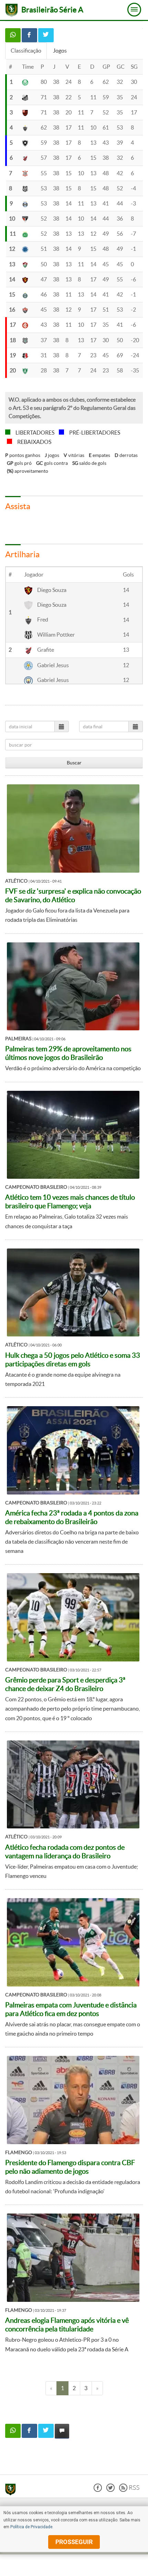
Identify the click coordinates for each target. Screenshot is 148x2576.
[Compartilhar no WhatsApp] (13, 35)
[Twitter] (110, 2490)
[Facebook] (98, 2490)
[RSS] (129, 2490)
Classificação (26, 51)
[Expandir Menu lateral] (134, 10)
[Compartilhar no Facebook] (29, 35)
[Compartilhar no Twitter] (46, 35)
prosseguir (74, 2542)
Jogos (60, 51)
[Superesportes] (12, 2490)
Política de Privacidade (31, 2527)
